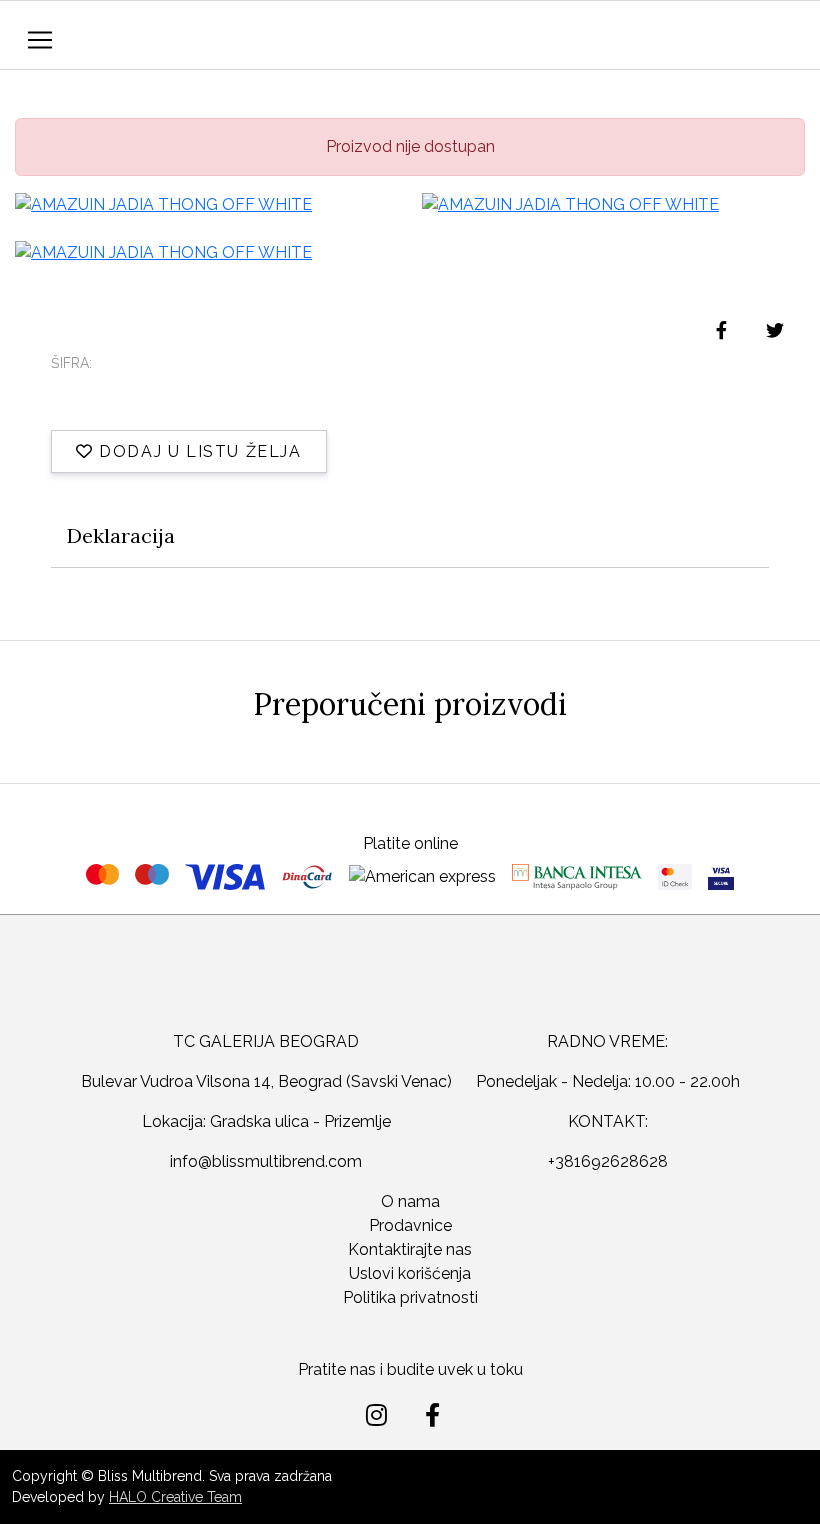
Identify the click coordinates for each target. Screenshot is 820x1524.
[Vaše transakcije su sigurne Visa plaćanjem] (721, 877)
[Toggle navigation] (40, 40)
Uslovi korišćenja (410, 1273)
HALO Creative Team (175, 1497)
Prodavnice (410, 1225)
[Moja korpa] (785, 36)
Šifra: (71, 363)
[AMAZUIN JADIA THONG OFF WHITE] (206, 204)
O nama (410, 1201)
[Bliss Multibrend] (372, 37)
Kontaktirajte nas (410, 1249)
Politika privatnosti (410, 1297)
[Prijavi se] (739, 40)
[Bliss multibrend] (410, 988)
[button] (695, 46)
